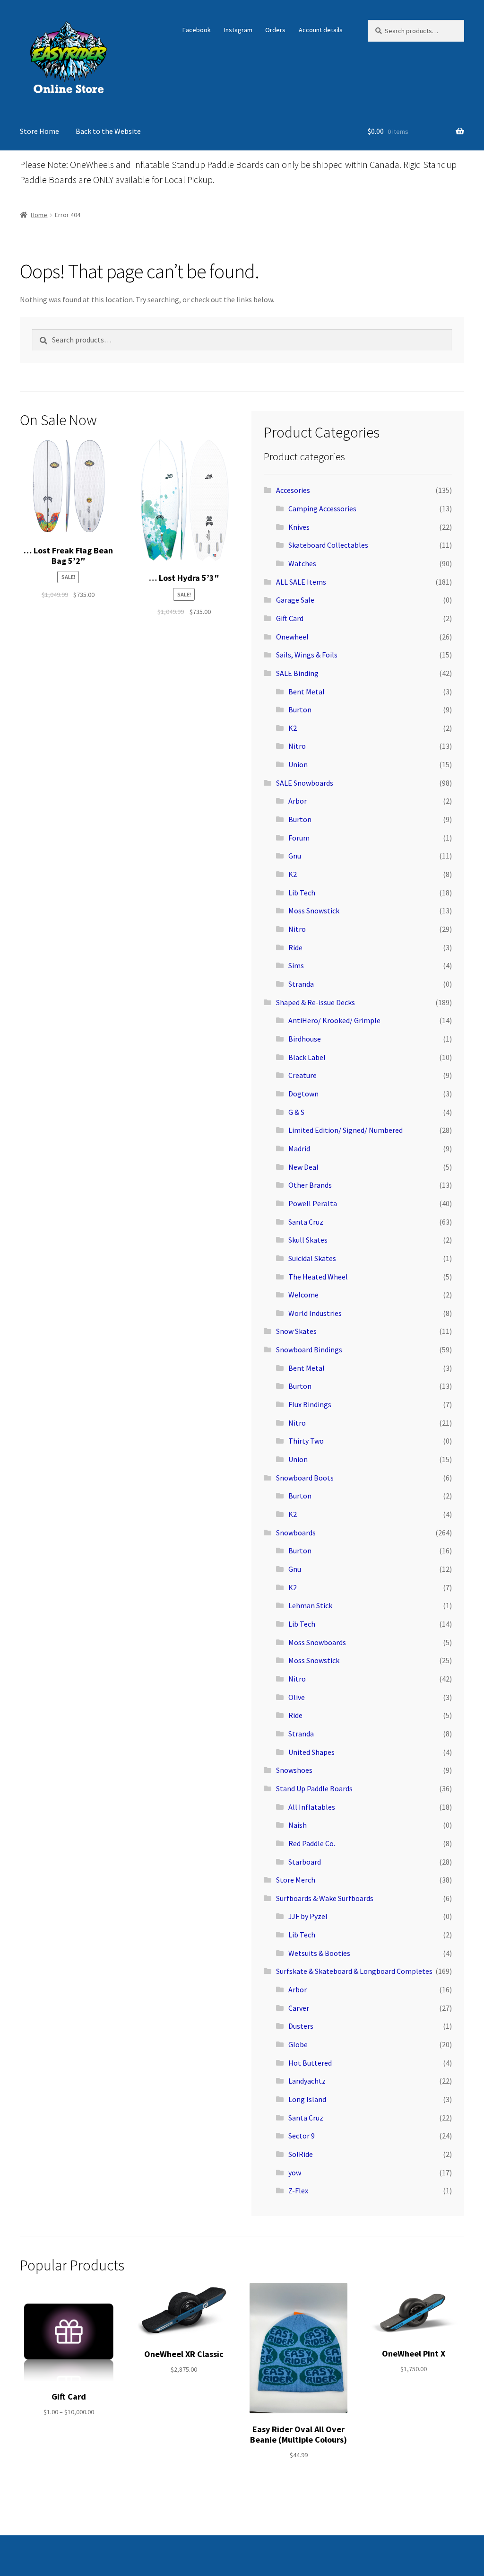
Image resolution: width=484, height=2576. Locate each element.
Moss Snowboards (317, 1642)
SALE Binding (297, 673)
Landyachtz (307, 2081)
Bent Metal (307, 692)
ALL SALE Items (301, 582)
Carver (299, 2008)
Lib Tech (302, 893)
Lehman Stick (310, 1605)
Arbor (298, 801)
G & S (296, 1112)
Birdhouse (305, 1039)
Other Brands (310, 1185)
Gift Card (290, 618)
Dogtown (303, 1094)
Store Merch (296, 1880)
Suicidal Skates (312, 1258)
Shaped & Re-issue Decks (315, 1002)
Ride (295, 947)
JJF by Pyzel (308, 1916)
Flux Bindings (310, 1404)
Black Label (307, 1057)
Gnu (295, 856)
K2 (293, 728)
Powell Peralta (313, 1203)
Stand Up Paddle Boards (314, 1788)
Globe (298, 2044)
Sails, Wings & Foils (307, 655)
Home (39, 215)
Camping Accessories (322, 508)
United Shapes (311, 1752)
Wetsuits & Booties (319, 1953)
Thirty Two (306, 1441)
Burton (300, 710)
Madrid (299, 1148)
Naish (298, 1825)
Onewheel (292, 637)
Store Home (39, 131)
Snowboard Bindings (309, 1349)
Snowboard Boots (305, 1478)
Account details (321, 30)
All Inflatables (312, 1807)
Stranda (301, 984)
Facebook (197, 30)
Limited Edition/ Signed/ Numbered (346, 1130)
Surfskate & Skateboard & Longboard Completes (354, 1971)
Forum (299, 838)
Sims (296, 965)
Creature (302, 1075)
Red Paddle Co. (312, 1843)
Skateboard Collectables (328, 545)
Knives (299, 527)
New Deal (303, 1167)
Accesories (293, 490)
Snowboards (296, 1533)
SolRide (301, 2154)
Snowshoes (294, 1770)
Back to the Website (108, 131)
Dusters (301, 2026)
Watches (302, 563)
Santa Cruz (306, 1222)
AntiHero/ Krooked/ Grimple (334, 1020)
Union (298, 764)
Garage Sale (295, 600)
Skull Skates (308, 1240)
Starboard (305, 1862)
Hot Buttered (310, 2063)
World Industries (315, 1313)
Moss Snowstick (314, 911)
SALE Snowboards (305, 783)
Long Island (307, 2099)
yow (295, 2173)
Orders (275, 30)
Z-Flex (298, 2190)
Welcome (303, 1295)
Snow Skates (296, 1331)
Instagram (238, 30)
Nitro (297, 746)
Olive (297, 1697)
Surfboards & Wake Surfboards (325, 1898)
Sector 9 (302, 2136)
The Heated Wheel (318, 1277)
